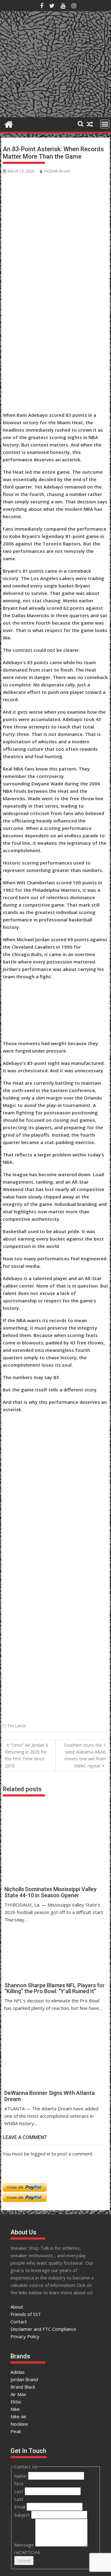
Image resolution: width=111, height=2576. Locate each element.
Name (21, 2476)
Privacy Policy (25, 2336)
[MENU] (105, 124)
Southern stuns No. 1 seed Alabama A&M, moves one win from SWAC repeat (85, 1755)
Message (25, 2545)
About (17, 2307)
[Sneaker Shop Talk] (9, 124)
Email (20, 2507)
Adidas (18, 2372)
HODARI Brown (57, 171)
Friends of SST (26, 2314)
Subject (23, 2515)
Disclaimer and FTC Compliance (43, 2329)
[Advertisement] (33, 379)
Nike (15, 2409)
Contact (19, 2322)
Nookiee (19, 2424)
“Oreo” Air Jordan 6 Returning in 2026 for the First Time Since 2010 (27, 1755)
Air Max (18, 2394)
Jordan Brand (24, 2379)
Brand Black (23, 2387)
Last (19, 2491)
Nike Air (18, 2416)
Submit (24, 2561)
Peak (16, 2431)
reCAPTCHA (27, 2552)
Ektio (16, 2402)
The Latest (17, 1726)
